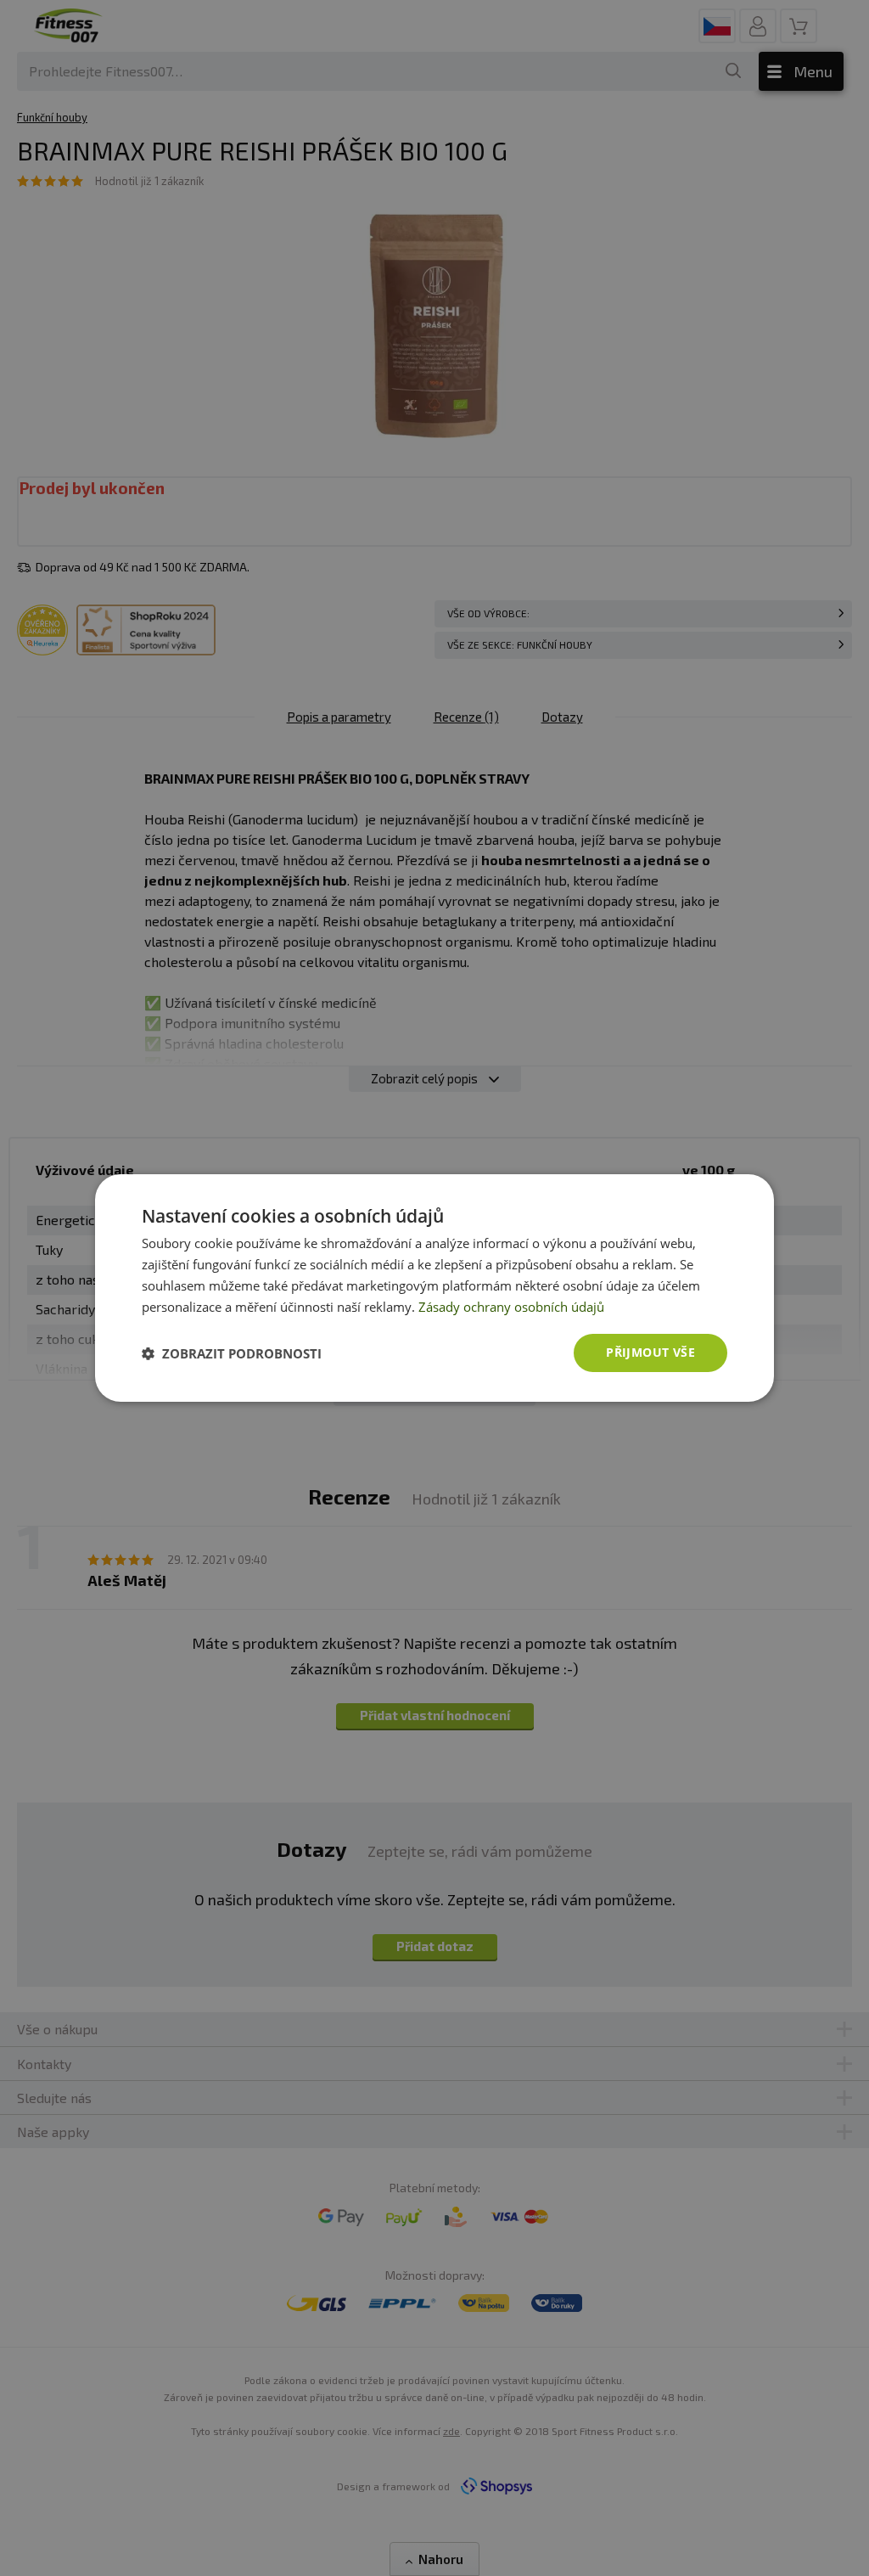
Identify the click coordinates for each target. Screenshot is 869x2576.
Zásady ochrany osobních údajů (511, 1307)
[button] (232, 1353)
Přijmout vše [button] (650, 1352)
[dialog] (434, 1288)
